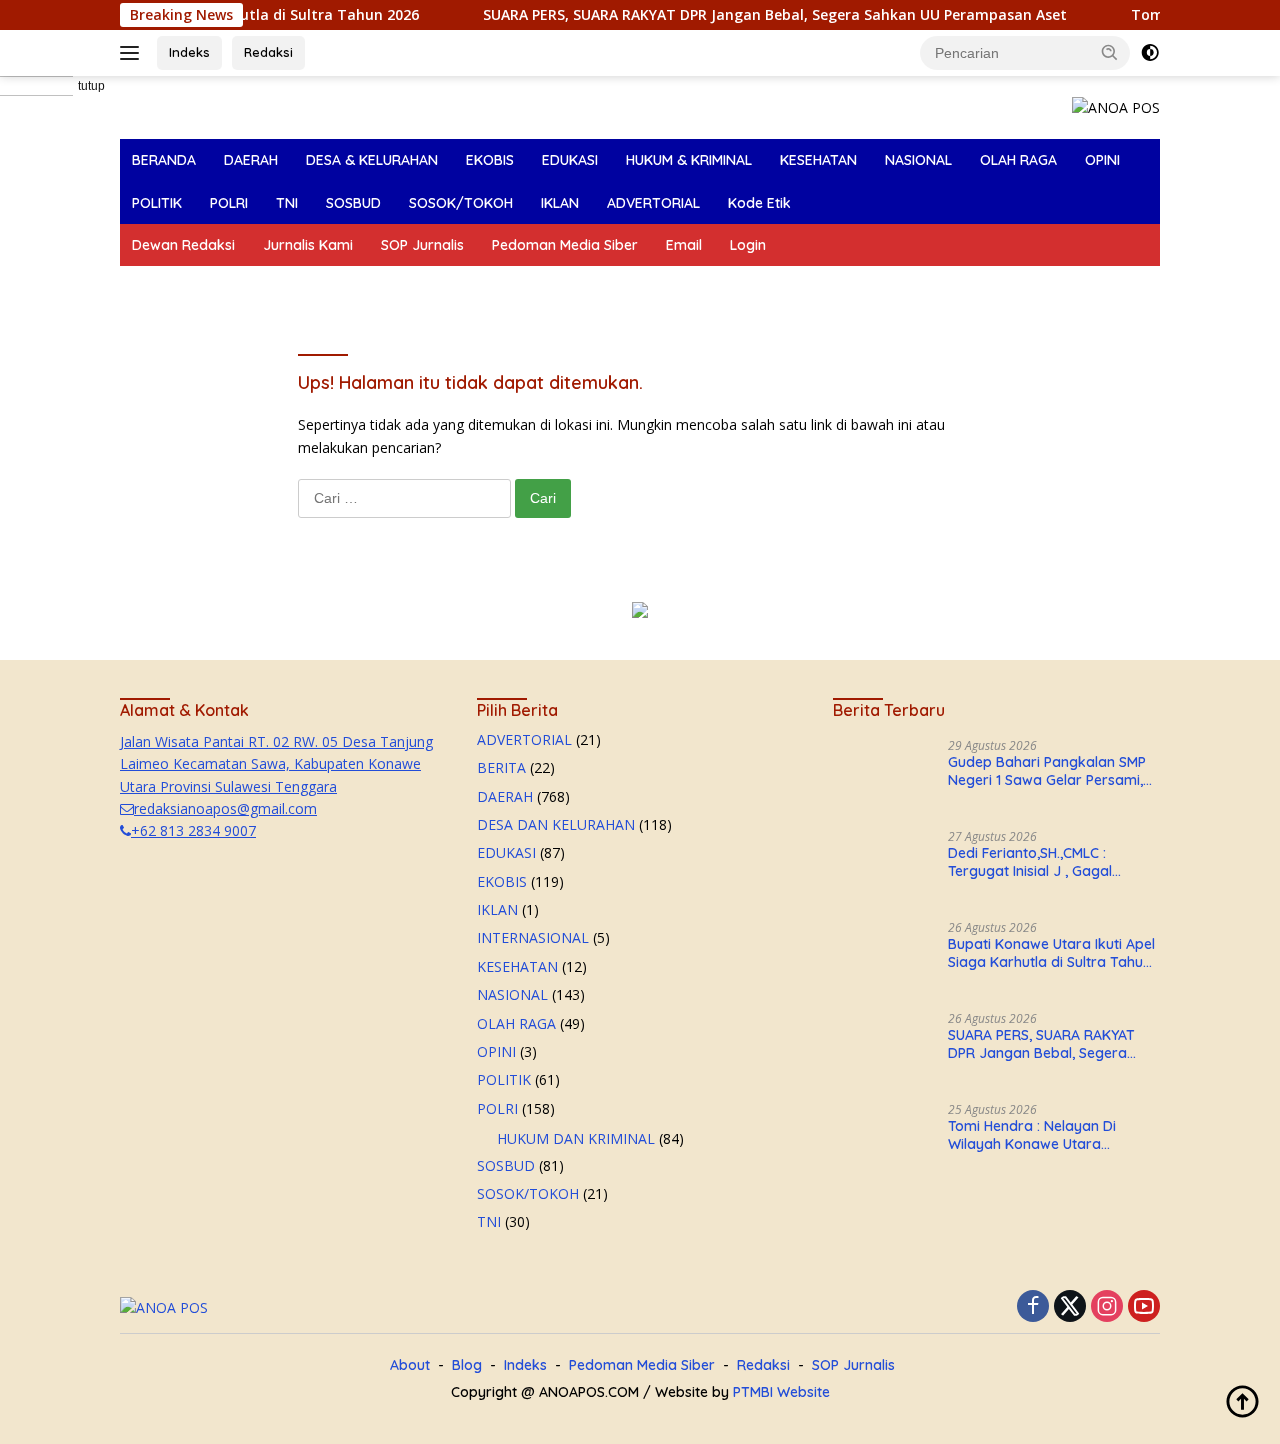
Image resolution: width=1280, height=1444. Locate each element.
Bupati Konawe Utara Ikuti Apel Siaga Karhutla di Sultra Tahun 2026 (1051, 953)
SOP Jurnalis (422, 245)
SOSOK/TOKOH (461, 203)
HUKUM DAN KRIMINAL (576, 1138)
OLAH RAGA (1018, 160)
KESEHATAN (818, 160)
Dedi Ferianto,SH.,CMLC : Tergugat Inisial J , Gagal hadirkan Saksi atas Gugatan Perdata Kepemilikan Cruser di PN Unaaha (1049, 862)
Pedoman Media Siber (565, 245)
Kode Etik (759, 203)
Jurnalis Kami (308, 245)
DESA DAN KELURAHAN (556, 824)
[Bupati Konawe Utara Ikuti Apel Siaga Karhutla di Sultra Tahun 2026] (883, 958)
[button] (1110, 52)
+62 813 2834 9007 (193, 830)
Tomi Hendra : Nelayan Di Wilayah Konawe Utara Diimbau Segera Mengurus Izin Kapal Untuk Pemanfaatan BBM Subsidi (1053, 1135)
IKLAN (560, 203)
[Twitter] (1070, 1307)
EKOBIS (490, 160)
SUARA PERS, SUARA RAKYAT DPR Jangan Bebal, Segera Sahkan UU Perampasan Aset (514, 15)
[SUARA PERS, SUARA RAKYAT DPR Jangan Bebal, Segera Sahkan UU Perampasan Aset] (883, 1049)
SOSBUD (353, 203)
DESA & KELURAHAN (372, 160)
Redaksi (268, 52)
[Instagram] (1107, 1307)
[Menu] (133, 53)
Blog (467, 1365)
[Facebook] (1033, 1307)
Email (684, 245)
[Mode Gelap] (1150, 53)
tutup (91, 86)
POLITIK (157, 203)
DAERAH (251, 160)
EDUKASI (570, 160)
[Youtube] (1144, 1307)
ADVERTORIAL (653, 203)
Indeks (189, 52)
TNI (287, 203)
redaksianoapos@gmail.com (225, 808)
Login (748, 245)
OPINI (1102, 160)
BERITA (501, 767)
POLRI (229, 203)
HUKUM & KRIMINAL (689, 160)
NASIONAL (918, 160)
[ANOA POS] (1116, 106)
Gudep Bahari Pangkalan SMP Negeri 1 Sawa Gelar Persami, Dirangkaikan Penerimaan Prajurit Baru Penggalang (1047, 771)
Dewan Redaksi (183, 245)
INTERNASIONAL (533, 937)
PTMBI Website (781, 1392)
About (410, 1365)
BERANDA (164, 160)
